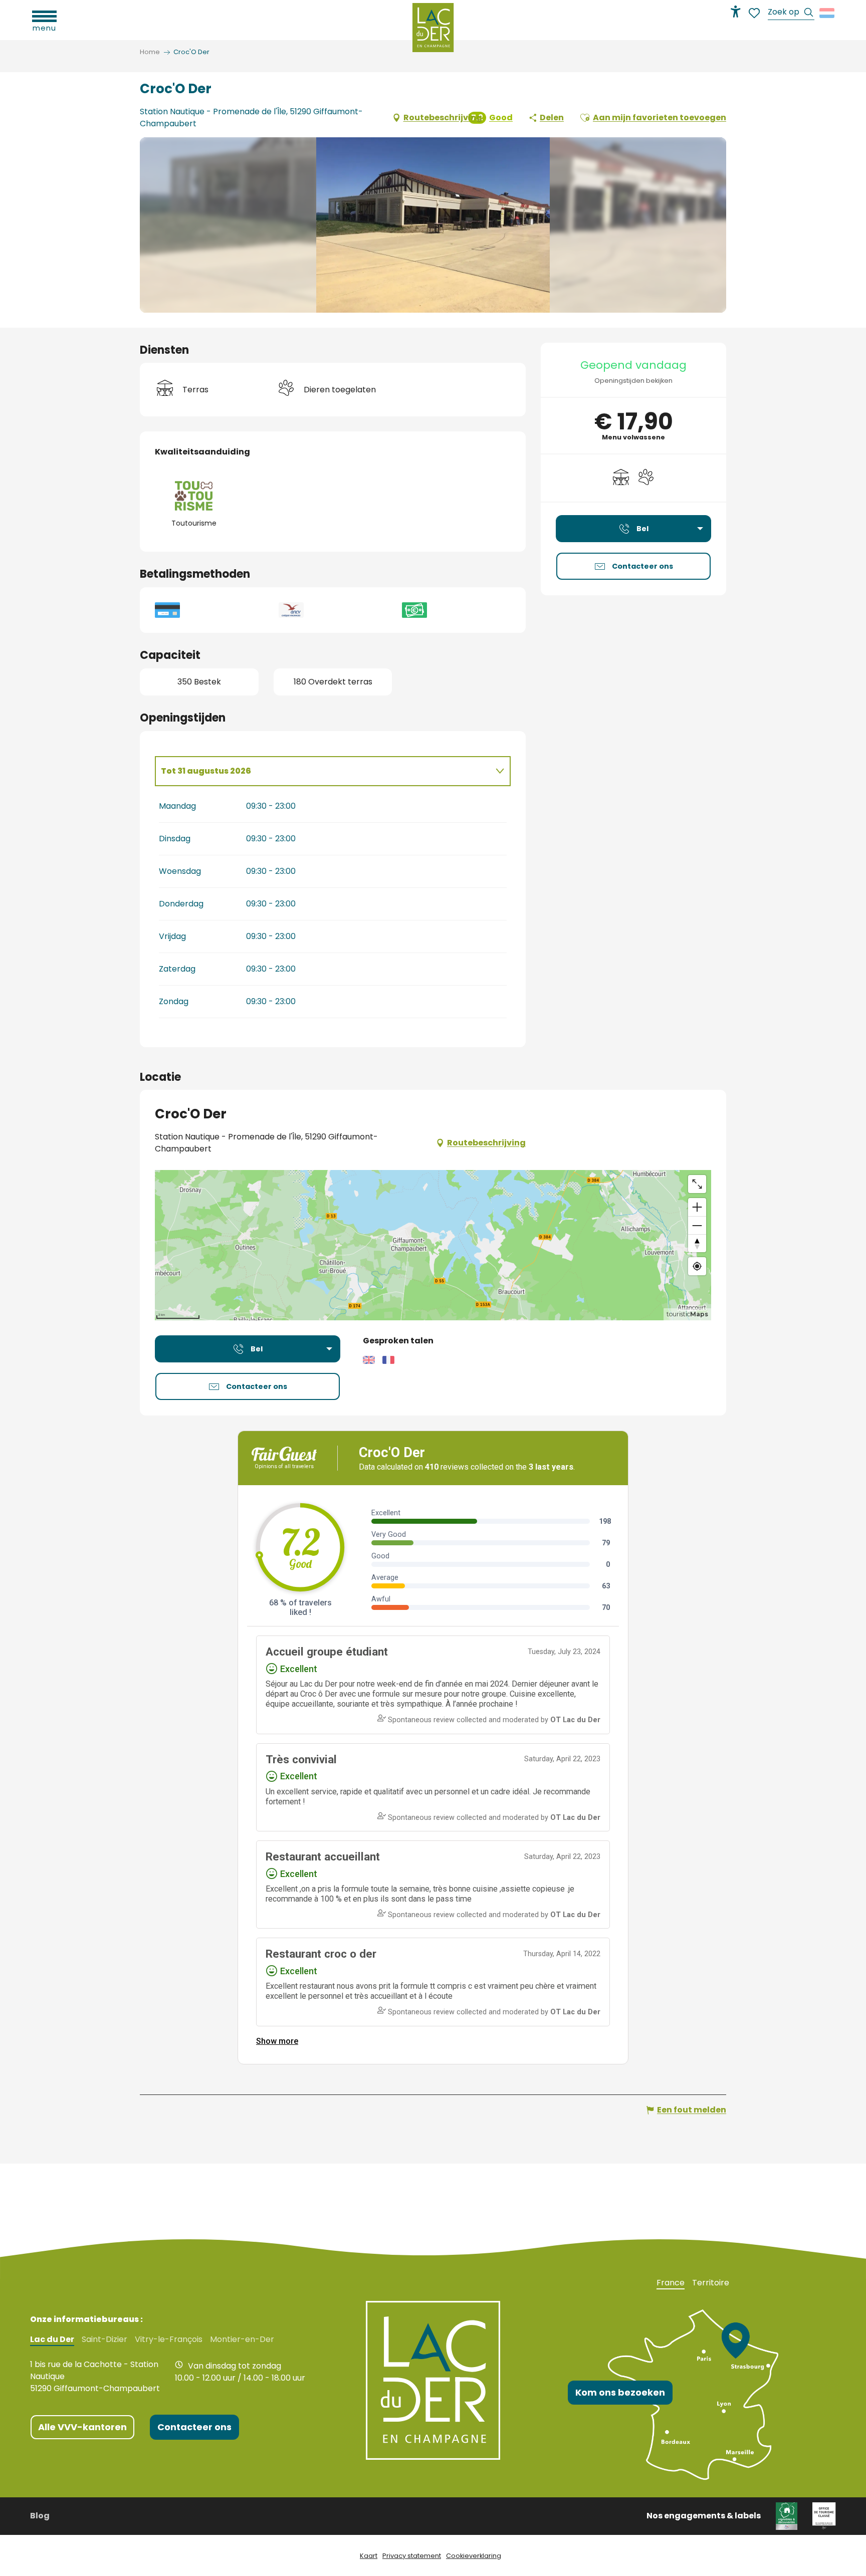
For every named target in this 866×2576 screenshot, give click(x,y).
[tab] (323, 771)
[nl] (828, 13)
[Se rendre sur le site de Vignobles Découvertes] (787, 2515)
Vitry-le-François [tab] (169, 2339)
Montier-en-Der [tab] (242, 2339)
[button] (791, 13)
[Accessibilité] (736, 12)
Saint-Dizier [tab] (104, 2339)
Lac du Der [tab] (52, 2339)
